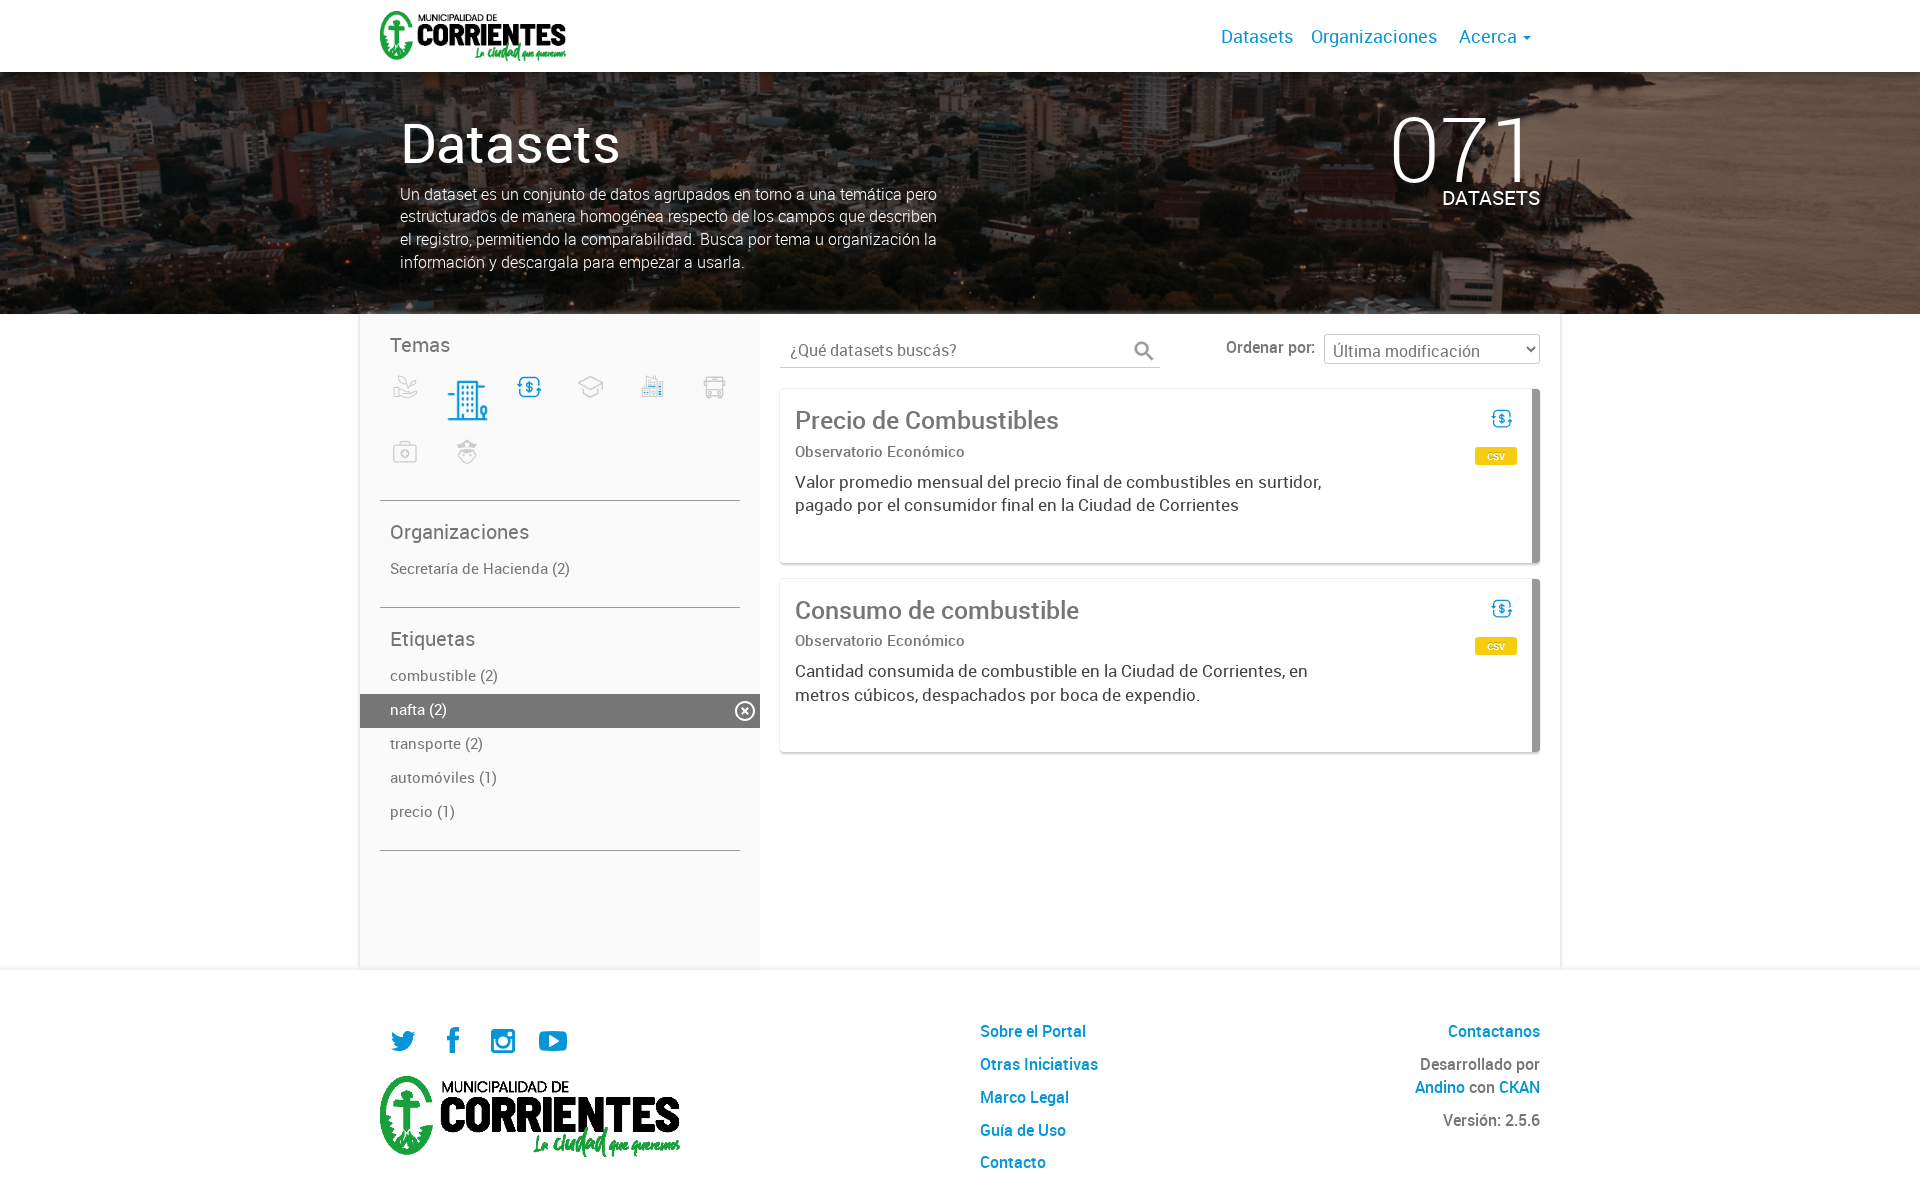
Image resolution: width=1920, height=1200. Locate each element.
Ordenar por (1268, 347)
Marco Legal (1024, 1097)
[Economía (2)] (529, 399)
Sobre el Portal (1033, 1031)
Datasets (1257, 36)
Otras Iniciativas (1039, 1064)
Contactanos (1494, 1031)
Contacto (1013, 1162)
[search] (1144, 351)
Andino (1440, 1087)
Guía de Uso (1023, 1130)
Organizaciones (1374, 36)
